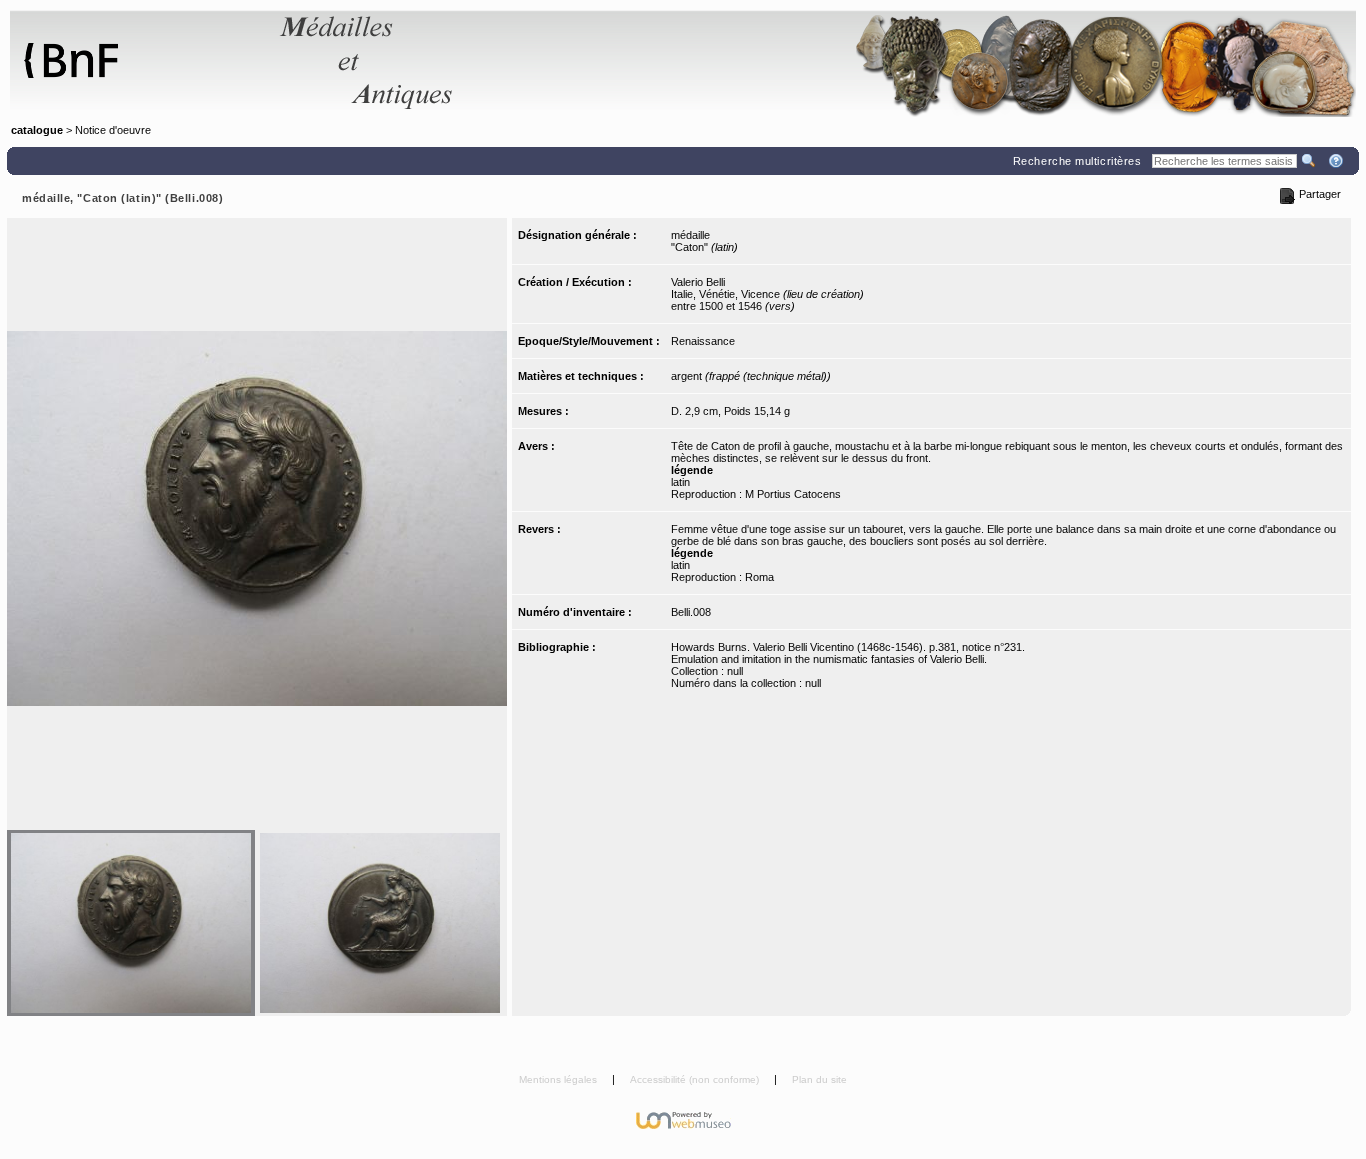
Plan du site (819, 1079)
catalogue (37, 130)
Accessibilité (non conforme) (696, 1079)
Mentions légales (559, 1079)
